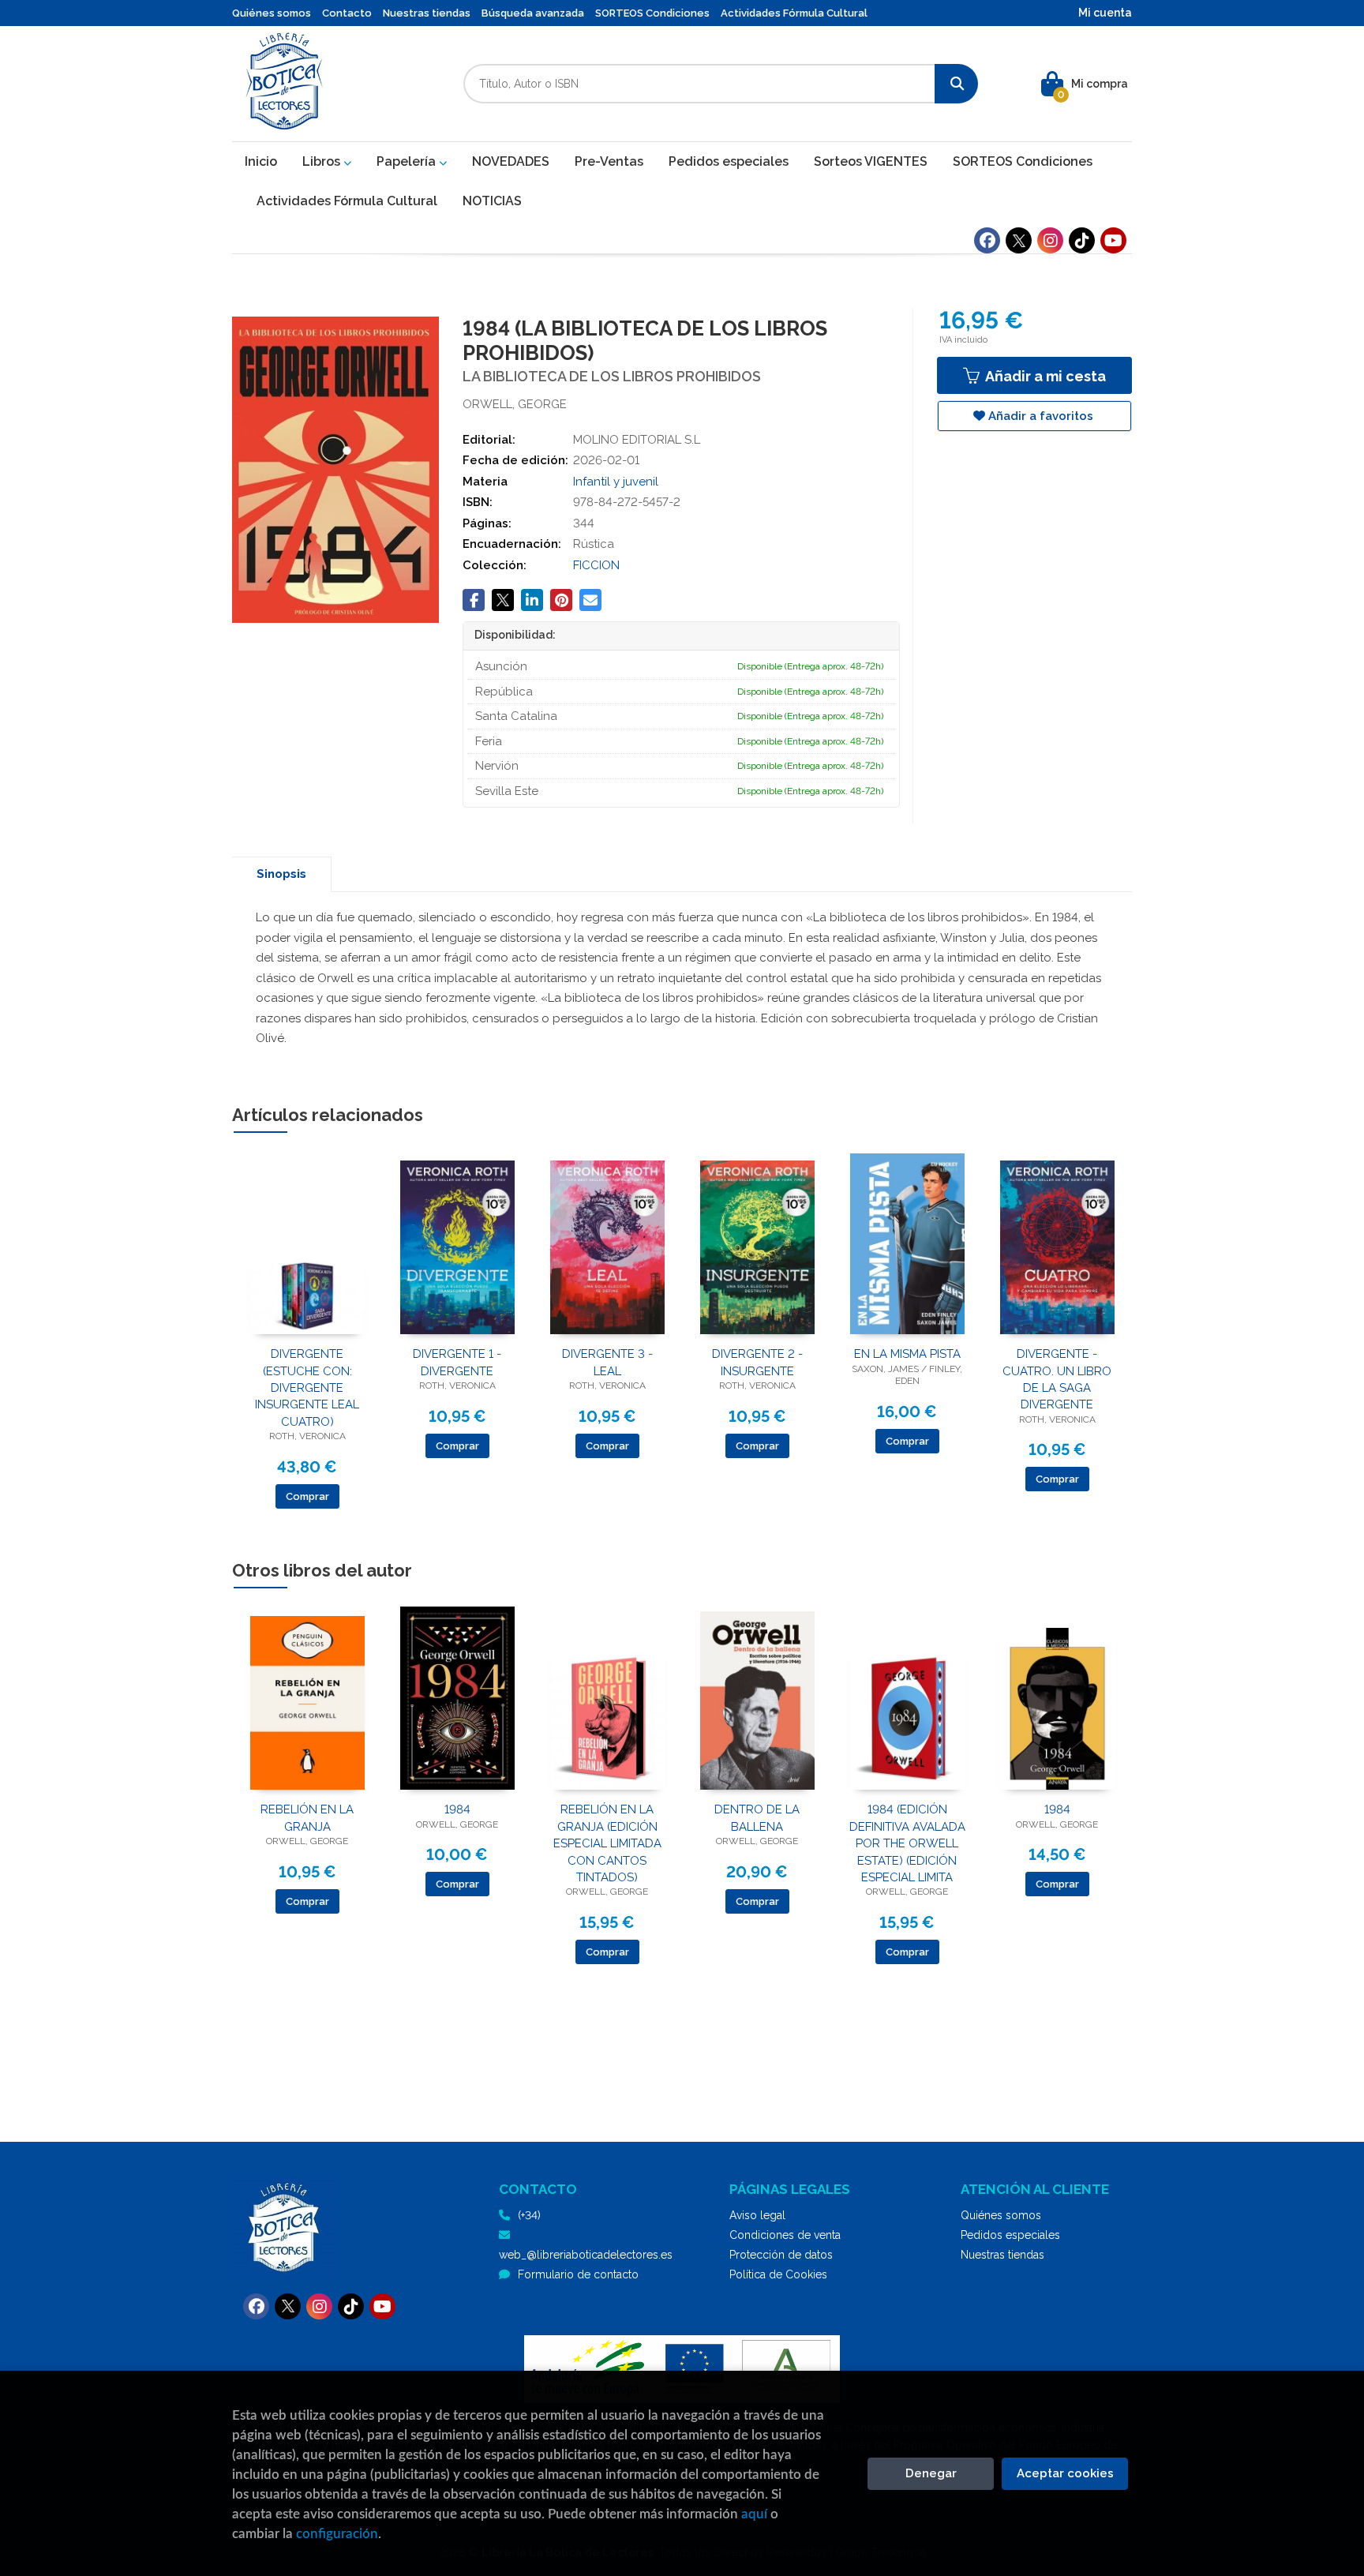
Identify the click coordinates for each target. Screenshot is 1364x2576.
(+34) (529, 2215)
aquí (754, 2514)
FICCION (596, 565)
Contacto (347, 13)
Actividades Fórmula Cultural (794, 13)
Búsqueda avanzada (533, 13)
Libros (323, 161)
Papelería (408, 161)
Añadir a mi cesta (1044, 376)
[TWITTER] (1019, 240)
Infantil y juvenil (616, 482)
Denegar (931, 2473)
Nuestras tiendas (427, 13)
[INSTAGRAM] (1050, 240)
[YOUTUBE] (1113, 240)
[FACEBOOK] (987, 240)
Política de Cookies (778, 2274)
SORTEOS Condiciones (652, 13)
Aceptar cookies (1065, 2473)
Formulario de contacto (578, 2274)
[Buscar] (956, 84)
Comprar (307, 1496)
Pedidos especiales (1010, 2235)
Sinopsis (281, 874)
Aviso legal (757, 2215)
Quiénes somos (272, 13)
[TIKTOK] (1082, 240)
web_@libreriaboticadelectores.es (586, 2255)
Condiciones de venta (785, 2235)
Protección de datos (781, 2255)
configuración (337, 2534)
